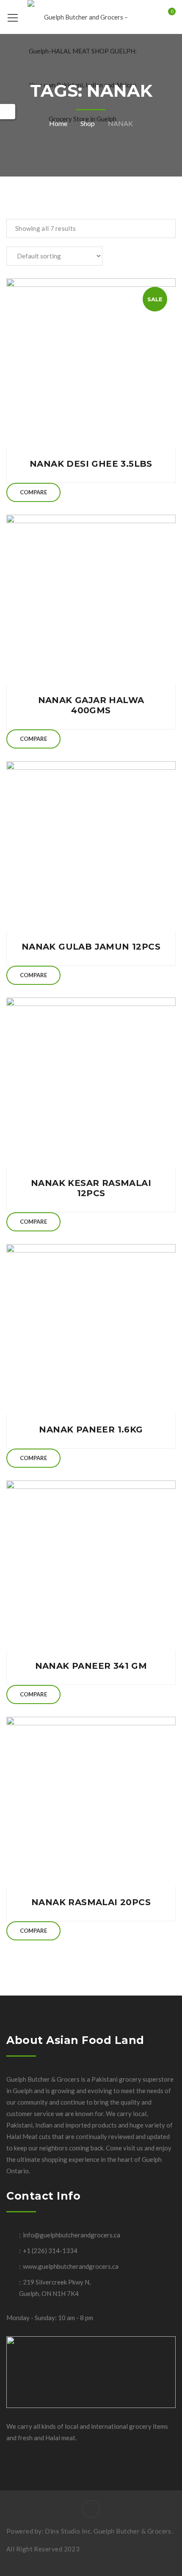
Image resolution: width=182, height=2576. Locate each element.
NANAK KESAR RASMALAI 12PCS (91, 1188)
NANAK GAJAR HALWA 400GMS (91, 705)
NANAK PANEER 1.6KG (91, 1430)
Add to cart (91, 363)
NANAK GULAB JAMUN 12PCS (91, 947)
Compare (33, 492)
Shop (88, 123)
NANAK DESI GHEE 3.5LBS (91, 464)
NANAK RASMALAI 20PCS (91, 1902)
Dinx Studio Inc (68, 2531)
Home (58, 123)
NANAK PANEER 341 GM (91, 1666)
